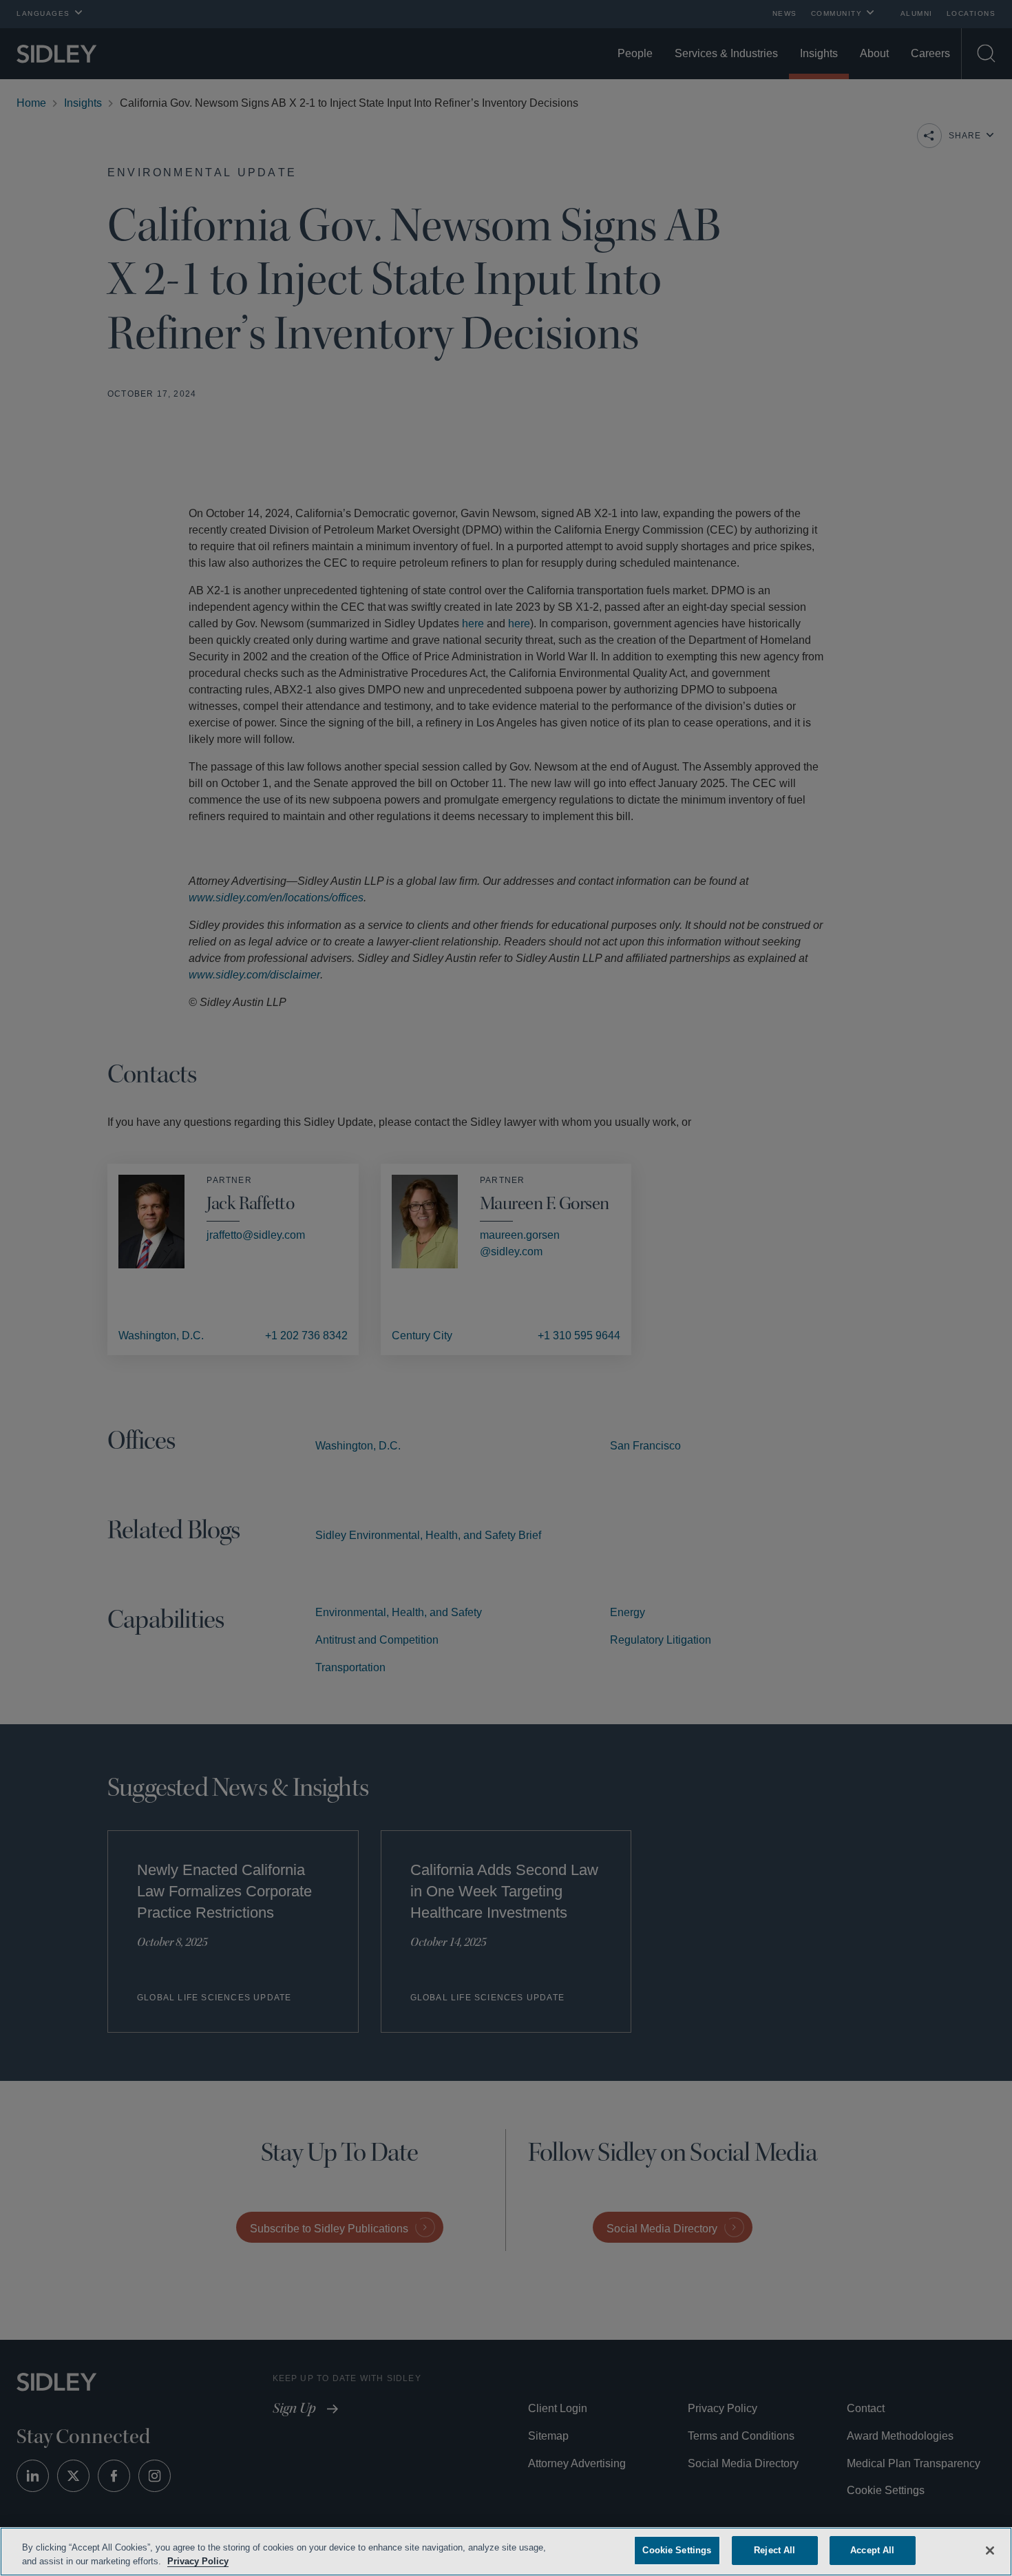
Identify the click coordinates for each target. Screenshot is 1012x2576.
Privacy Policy (229, 2561)
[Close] (990, 2549)
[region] (506, 2552)
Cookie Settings (677, 2550)
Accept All (873, 2550)
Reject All (774, 2550)
